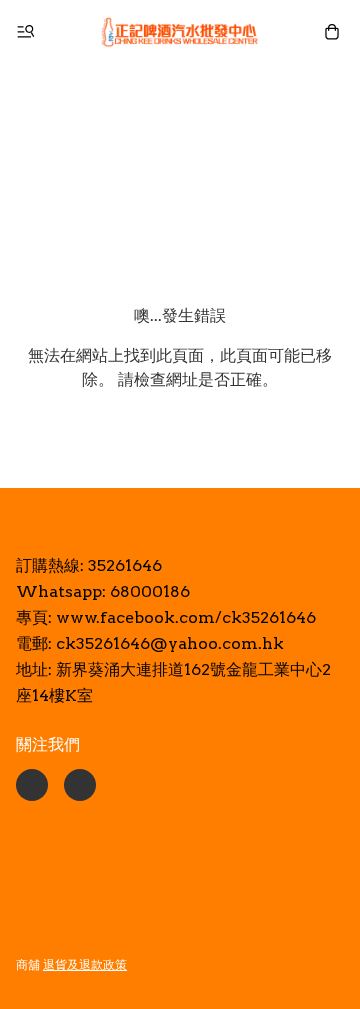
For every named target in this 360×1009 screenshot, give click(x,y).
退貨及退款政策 (85, 964)
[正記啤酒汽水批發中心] (180, 32)
